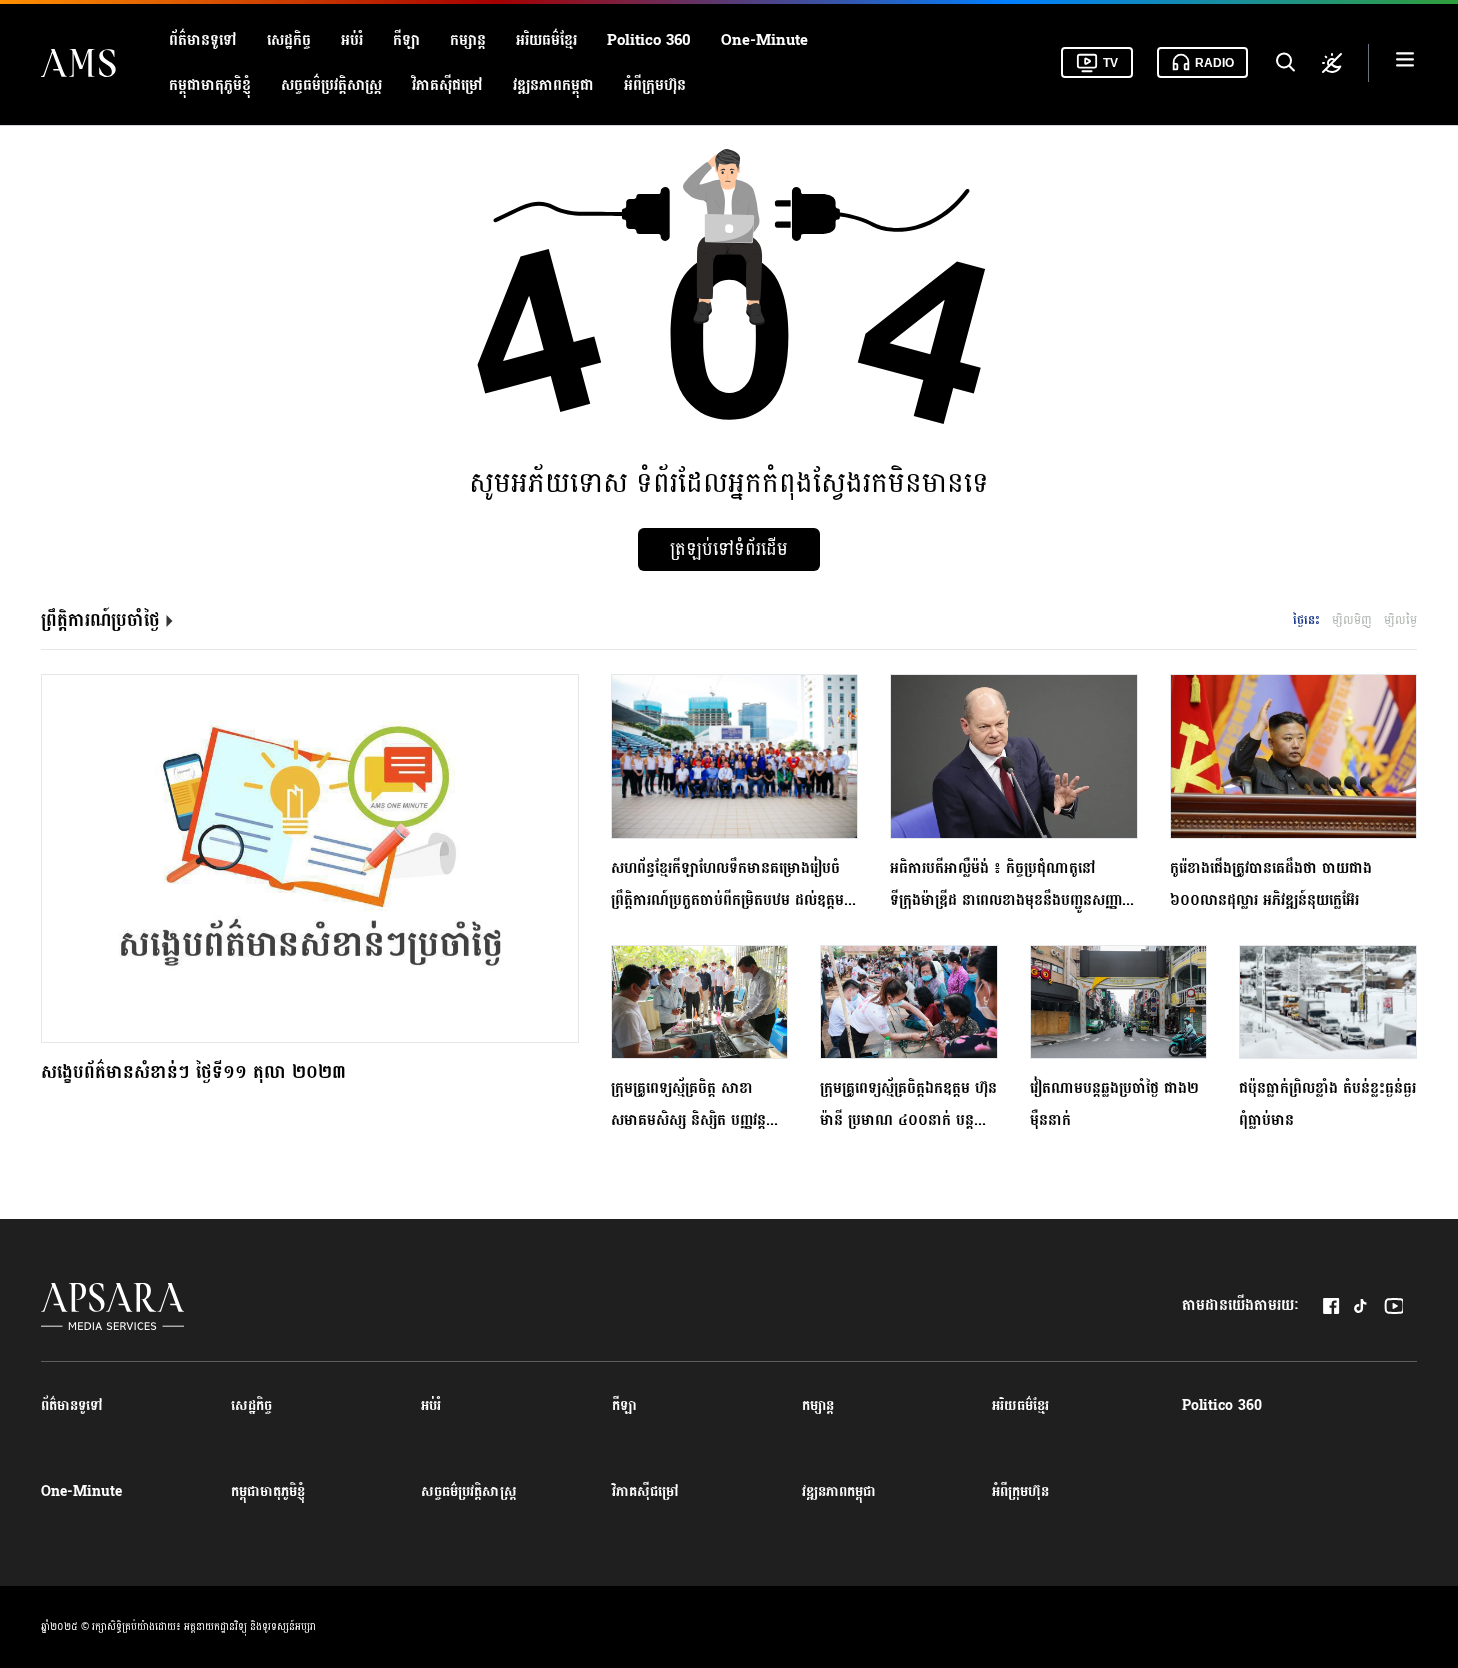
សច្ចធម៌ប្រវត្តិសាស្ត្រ (331, 85)
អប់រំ (352, 40)
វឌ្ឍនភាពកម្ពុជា (553, 85)
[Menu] (1405, 62)
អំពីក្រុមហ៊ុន (655, 85)
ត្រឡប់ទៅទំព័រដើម (729, 549)
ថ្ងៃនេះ (1306, 620)
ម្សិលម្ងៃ (1400, 620)
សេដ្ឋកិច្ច (289, 40)
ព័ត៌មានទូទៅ (203, 40)
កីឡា (406, 40)
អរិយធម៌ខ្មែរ (546, 40)
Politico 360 (649, 40)
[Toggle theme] (1332, 63)
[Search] (1284, 63)
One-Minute (764, 40)
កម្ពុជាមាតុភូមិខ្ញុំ (210, 85)
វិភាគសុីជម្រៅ (447, 85)
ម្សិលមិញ (1352, 620)
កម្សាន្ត (468, 40)
